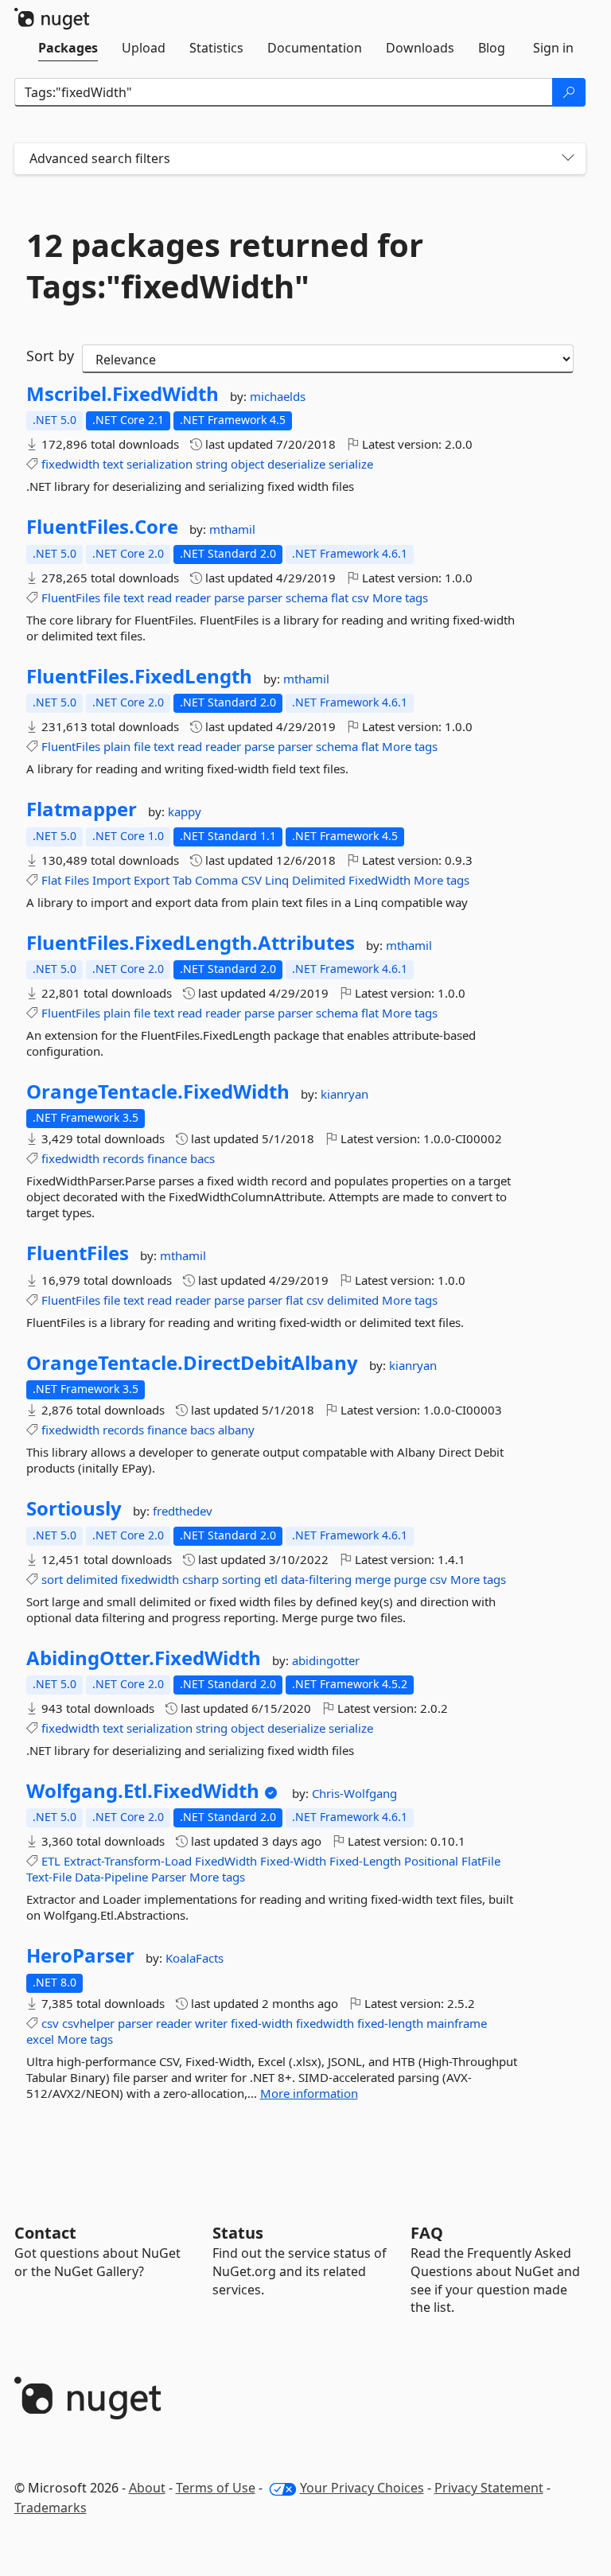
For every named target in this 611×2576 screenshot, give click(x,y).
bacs (202, 1158)
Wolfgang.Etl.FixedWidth (143, 1791)
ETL (51, 1861)
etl (271, 1579)
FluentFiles (71, 597)
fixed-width (262, 2023)
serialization (160, 464)
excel (40, 2039)
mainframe (457, 2023)
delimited (353, 1300)
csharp (200, 1579)
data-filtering (316, 1579)
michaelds (278, 396)
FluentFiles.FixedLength (139, 676)
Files (77, 880)
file (112, 597)
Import (111, 880)
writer (211, 2023)
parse (229, 597)
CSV (251, 880)
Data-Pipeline (111, 1877)
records (123, 1158)
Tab (182, 880)
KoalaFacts (195, 1958)
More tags (400, 597)
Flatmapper (82, 809)
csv (360, 597)
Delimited (319, 880)
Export (152, 880)
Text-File (49, 1877)
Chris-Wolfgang (354, 1793)
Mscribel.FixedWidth (123, 394)
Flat (51, 880)
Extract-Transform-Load (128, 1861)
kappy (185, 811)
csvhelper (88, 2023)
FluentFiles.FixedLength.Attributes (191, 943)
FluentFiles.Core (102, 527)
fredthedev (183, 1511)
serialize (351, 464)
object (247, 464)
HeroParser (80, 1955)
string (212, 464)
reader (193, 597)
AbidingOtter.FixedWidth (144, 1658)
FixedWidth (379, 880)
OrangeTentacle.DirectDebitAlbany (192, 1363)
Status (238, 2233)
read (160, 597)
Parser (169, 1877)
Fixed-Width (293, 1861)
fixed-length (390, 2023)
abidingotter (326, 1660)
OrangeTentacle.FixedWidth (158, 1091)
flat (340, 597)
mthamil (232, 529)
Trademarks (51, 2508)
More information (309, 2093)
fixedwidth (70, 464)
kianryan (344, 1094)
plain (117, 746)
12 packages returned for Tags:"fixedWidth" (225, 266)
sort (52, 1579)
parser (265, 597)
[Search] (569, 92)
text (113, 464)
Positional (431, 1861)
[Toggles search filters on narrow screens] (568, 159)
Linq (277, 880)
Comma (216, 880)
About (147, 2488)
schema (307, 597)
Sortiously (74, 1508)
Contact (45, 2233)
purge (410, 1579)
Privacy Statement (489, 2488)
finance (167, 1158)
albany (236, 1430)
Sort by (50, 356)
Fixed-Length (365, 1861)
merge (373, 1579)
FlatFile (481, 1861)
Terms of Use (216, 2488)
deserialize (296, 464)
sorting (241, 1579)
